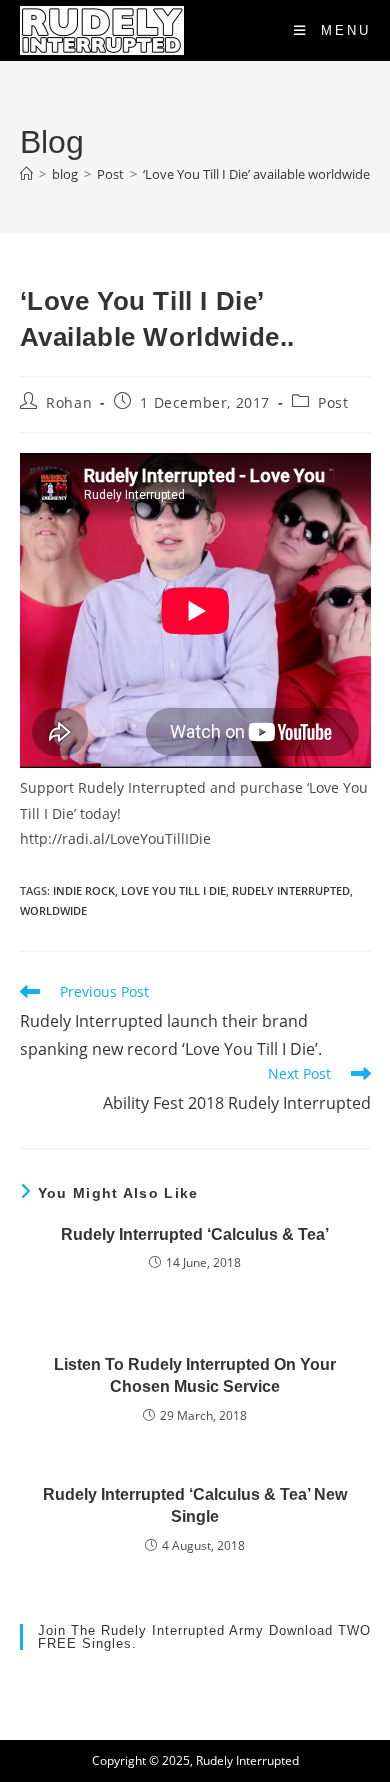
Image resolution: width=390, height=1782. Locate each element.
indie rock (84, 890)
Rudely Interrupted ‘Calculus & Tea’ (195, 1234)
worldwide (53, 910)
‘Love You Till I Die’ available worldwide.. (259, 174)
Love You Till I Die (173, 890)
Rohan (69, 402)
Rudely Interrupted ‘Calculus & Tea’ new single (195, 1505)
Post (333, 402)
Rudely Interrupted (291, 890)
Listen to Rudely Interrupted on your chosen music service (195, 1375)
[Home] (26, 174)
